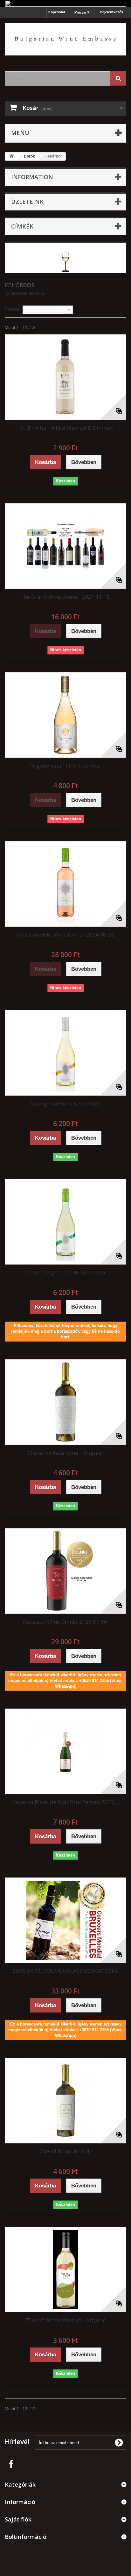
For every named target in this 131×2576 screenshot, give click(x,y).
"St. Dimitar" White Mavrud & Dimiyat (65, 428)
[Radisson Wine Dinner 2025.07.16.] (65, 1571)
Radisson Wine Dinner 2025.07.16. (66, 1622)
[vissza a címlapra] (11, 156)
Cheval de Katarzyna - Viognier (65, 1453)
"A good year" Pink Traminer (65, 766)
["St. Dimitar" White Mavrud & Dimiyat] (65, 377)
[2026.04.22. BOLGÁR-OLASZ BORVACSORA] (65, 1920)
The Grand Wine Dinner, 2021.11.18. (66, 597)
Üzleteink (27, 202)
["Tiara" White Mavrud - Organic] (65, 2270)
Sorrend (13, 309)
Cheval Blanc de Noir (66, 2151)
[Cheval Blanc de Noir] (65, 2101)
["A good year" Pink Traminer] (65, 715)
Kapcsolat (57, 12)
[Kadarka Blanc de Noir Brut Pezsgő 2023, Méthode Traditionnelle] (65, 1751)
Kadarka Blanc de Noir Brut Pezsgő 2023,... (65, 1802)
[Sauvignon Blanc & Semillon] (65, 1053)
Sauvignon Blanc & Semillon (65, 1103)
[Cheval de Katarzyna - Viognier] (65, 1402)
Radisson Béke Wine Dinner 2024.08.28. (66, 934)
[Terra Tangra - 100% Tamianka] (65, 1222)
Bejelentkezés (111, 12)
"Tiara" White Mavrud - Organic (66, 2320)
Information (32, 177)
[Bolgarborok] (65, 39)
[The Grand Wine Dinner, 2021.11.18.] (65, 546)
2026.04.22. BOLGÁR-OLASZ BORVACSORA (65, 1971)
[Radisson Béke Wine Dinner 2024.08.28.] (65, 884)
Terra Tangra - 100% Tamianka (66, 1272)
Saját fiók (18, 2519)
